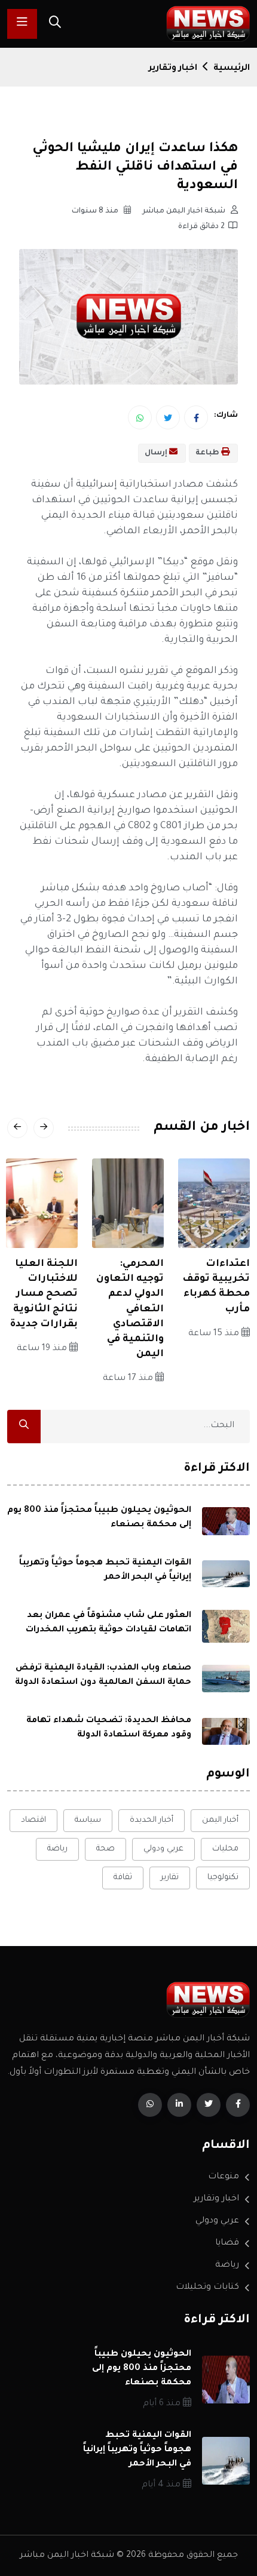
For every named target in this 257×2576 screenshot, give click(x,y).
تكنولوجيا (223, 1878)
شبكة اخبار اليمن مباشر (185, 211)
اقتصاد (33, 1820)
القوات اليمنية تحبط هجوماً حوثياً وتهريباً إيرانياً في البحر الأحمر (137, 2450)
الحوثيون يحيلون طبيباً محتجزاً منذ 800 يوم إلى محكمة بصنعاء (142, 2369)
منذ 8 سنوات (96, 211)
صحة (105, 1849)
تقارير (170, 1878)
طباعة (208, 453)
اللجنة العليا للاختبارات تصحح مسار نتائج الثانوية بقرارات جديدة (44, 1294)
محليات (225, 1849)
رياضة (57, 1849)
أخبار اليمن (220, 1820)
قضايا (227, 2243)
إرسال (157, 453)
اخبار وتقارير (173, 69)
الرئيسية (232, 69)
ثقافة (123, 1878)
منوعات (224, 2177)
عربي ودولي (163, 1849)
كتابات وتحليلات (207, 2288)
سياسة (88, 1820)
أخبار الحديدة (152, 1820)
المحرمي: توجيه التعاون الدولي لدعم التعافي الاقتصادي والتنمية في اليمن (130, 1309)
